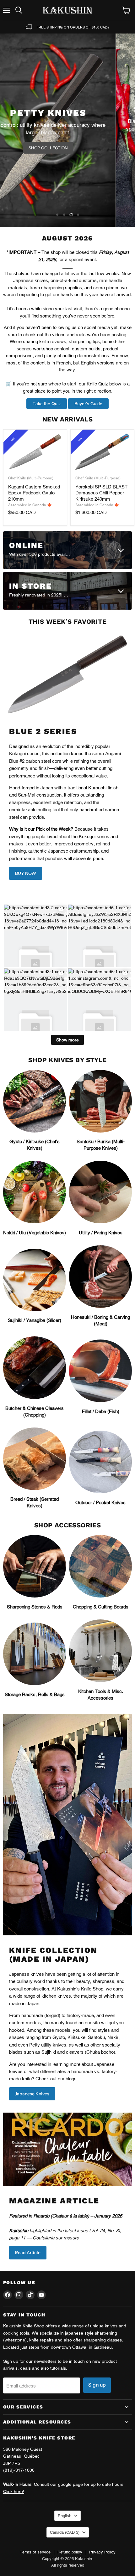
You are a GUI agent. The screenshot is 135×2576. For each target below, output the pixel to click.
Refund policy (70, 2552)
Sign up (97, 2385)
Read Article (28, 2253)
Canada (65, 2532)
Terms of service (35, 2552)
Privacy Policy (102, 2552)
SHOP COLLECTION (67, 151)
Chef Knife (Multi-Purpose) (31, 478)
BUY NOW (26, 873)
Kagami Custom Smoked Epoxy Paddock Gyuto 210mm (34, 493)
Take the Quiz (47, 404)
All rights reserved (68, 2565)
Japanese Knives (32, 2094)
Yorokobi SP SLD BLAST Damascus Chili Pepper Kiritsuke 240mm (101, 493)
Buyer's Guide (88, 404)
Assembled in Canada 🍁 (30, 505)
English (65, 2516)
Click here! (14, 2491)
